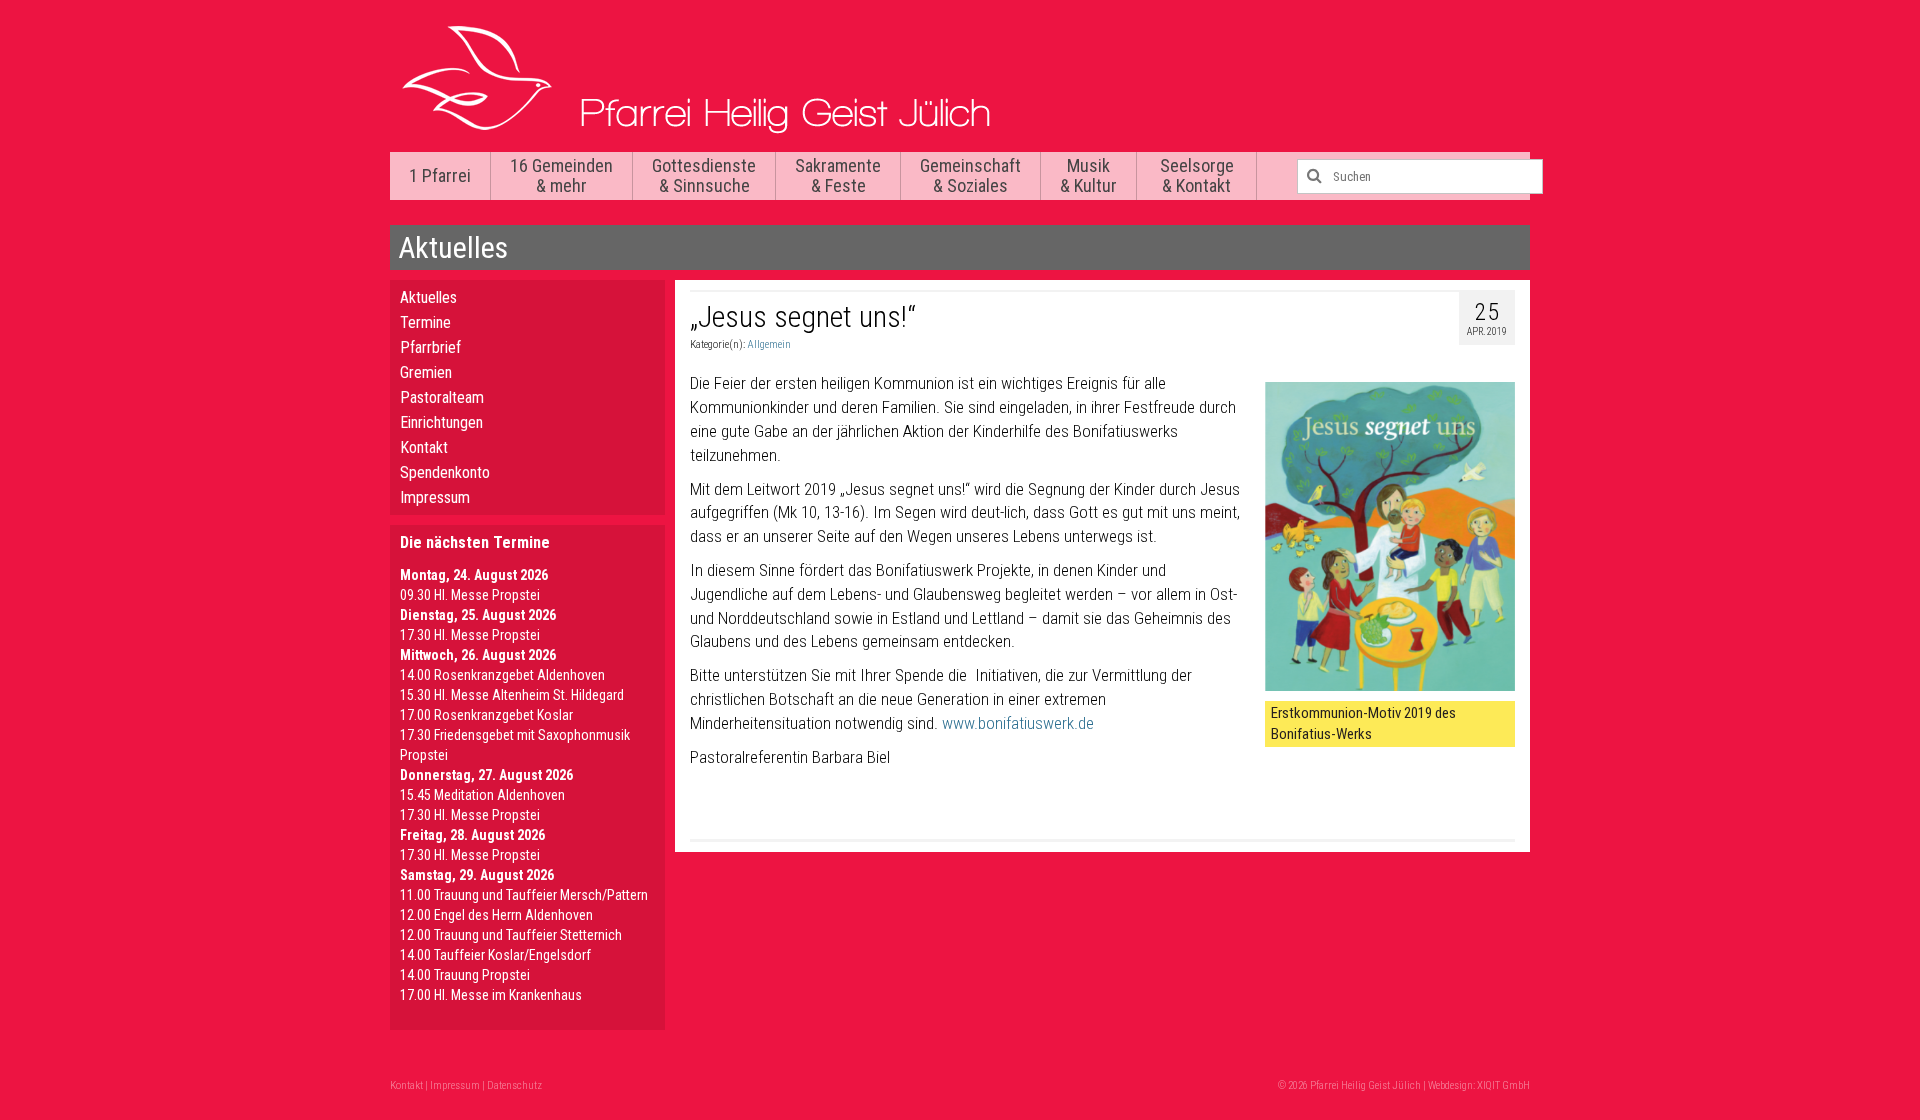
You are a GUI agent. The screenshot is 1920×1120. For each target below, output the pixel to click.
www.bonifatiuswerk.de (1018, 723)
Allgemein (769, 344)
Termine (425, 322)
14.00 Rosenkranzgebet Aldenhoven (502, 675)
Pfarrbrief (430, 347)
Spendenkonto (445, 472)
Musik (1088, 175)
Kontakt (424, 447)
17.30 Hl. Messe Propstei (470, 635)
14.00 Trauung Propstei (465, 975)
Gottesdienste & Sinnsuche (704, 175)
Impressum (435, 497)
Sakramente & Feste (838, 175)
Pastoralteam (442, 397)
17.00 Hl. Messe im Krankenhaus (491, 995)
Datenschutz (514, 1085)
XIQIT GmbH (1503, 1085)
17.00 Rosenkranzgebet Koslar (486, 715)
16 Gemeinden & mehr (561, 175)
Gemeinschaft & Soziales (970, 175)
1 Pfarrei (440, 175)
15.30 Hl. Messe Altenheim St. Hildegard (512, 695)
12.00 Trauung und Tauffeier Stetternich (511, 935)
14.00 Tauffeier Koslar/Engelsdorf (495, 955)
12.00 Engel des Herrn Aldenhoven (496, 915)
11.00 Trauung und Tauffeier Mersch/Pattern (524, 895)
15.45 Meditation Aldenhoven (482, 795)
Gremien (426, 372)
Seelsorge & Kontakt (1197, 175)
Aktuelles (428, 297)
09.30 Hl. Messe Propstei (470, 595)
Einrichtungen (441, 422)
